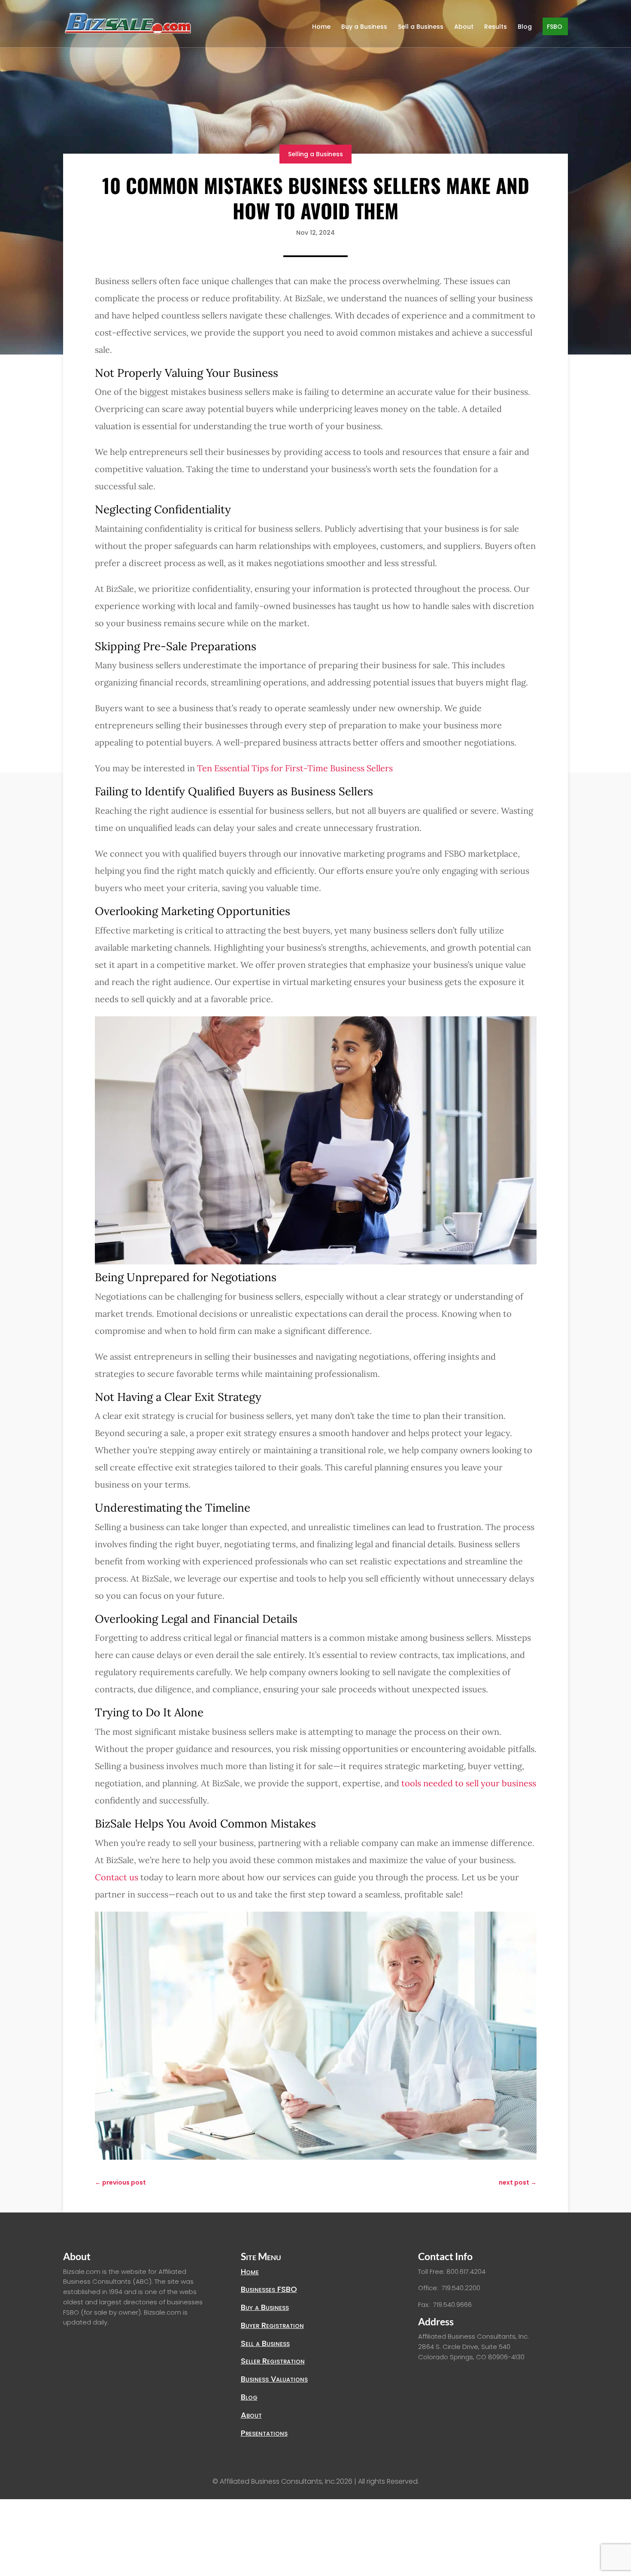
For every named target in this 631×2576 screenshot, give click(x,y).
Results (496, 27)
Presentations (264, 2433)
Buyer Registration (272, 2325)
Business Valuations (274, 2379)
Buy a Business (364, 27)
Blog (525, 27)
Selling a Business (315, 154)
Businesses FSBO (269, 2289)
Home (321, 27)
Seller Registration (273, 2361)
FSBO (555, 27)
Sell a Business (421, 27)
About (464, 27)
